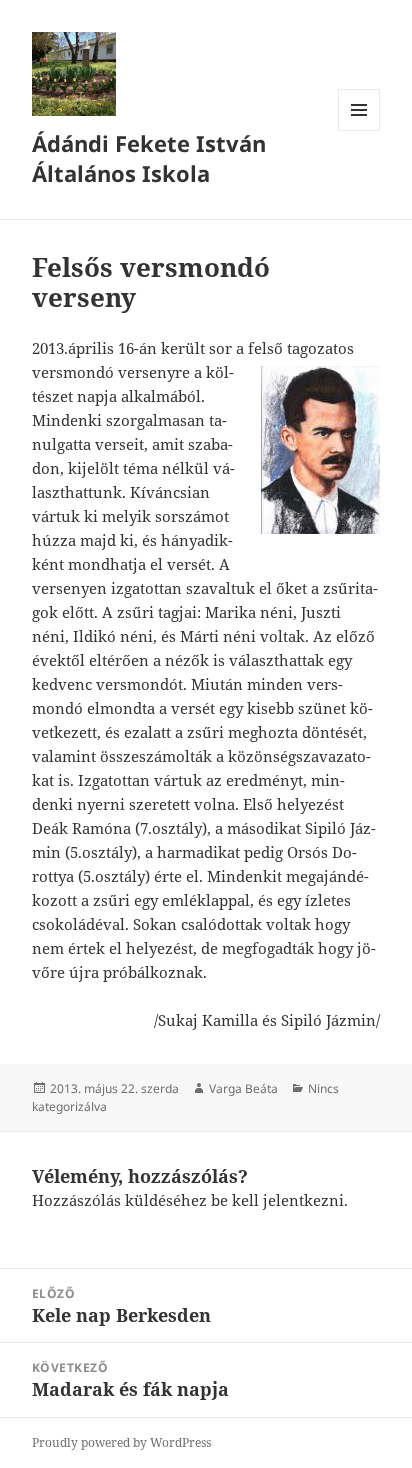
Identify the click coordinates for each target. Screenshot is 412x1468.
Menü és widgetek (359, 130)
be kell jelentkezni (277, 1200)
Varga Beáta (243, 1088)
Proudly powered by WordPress (121, 1442)
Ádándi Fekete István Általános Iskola (149, 158)
